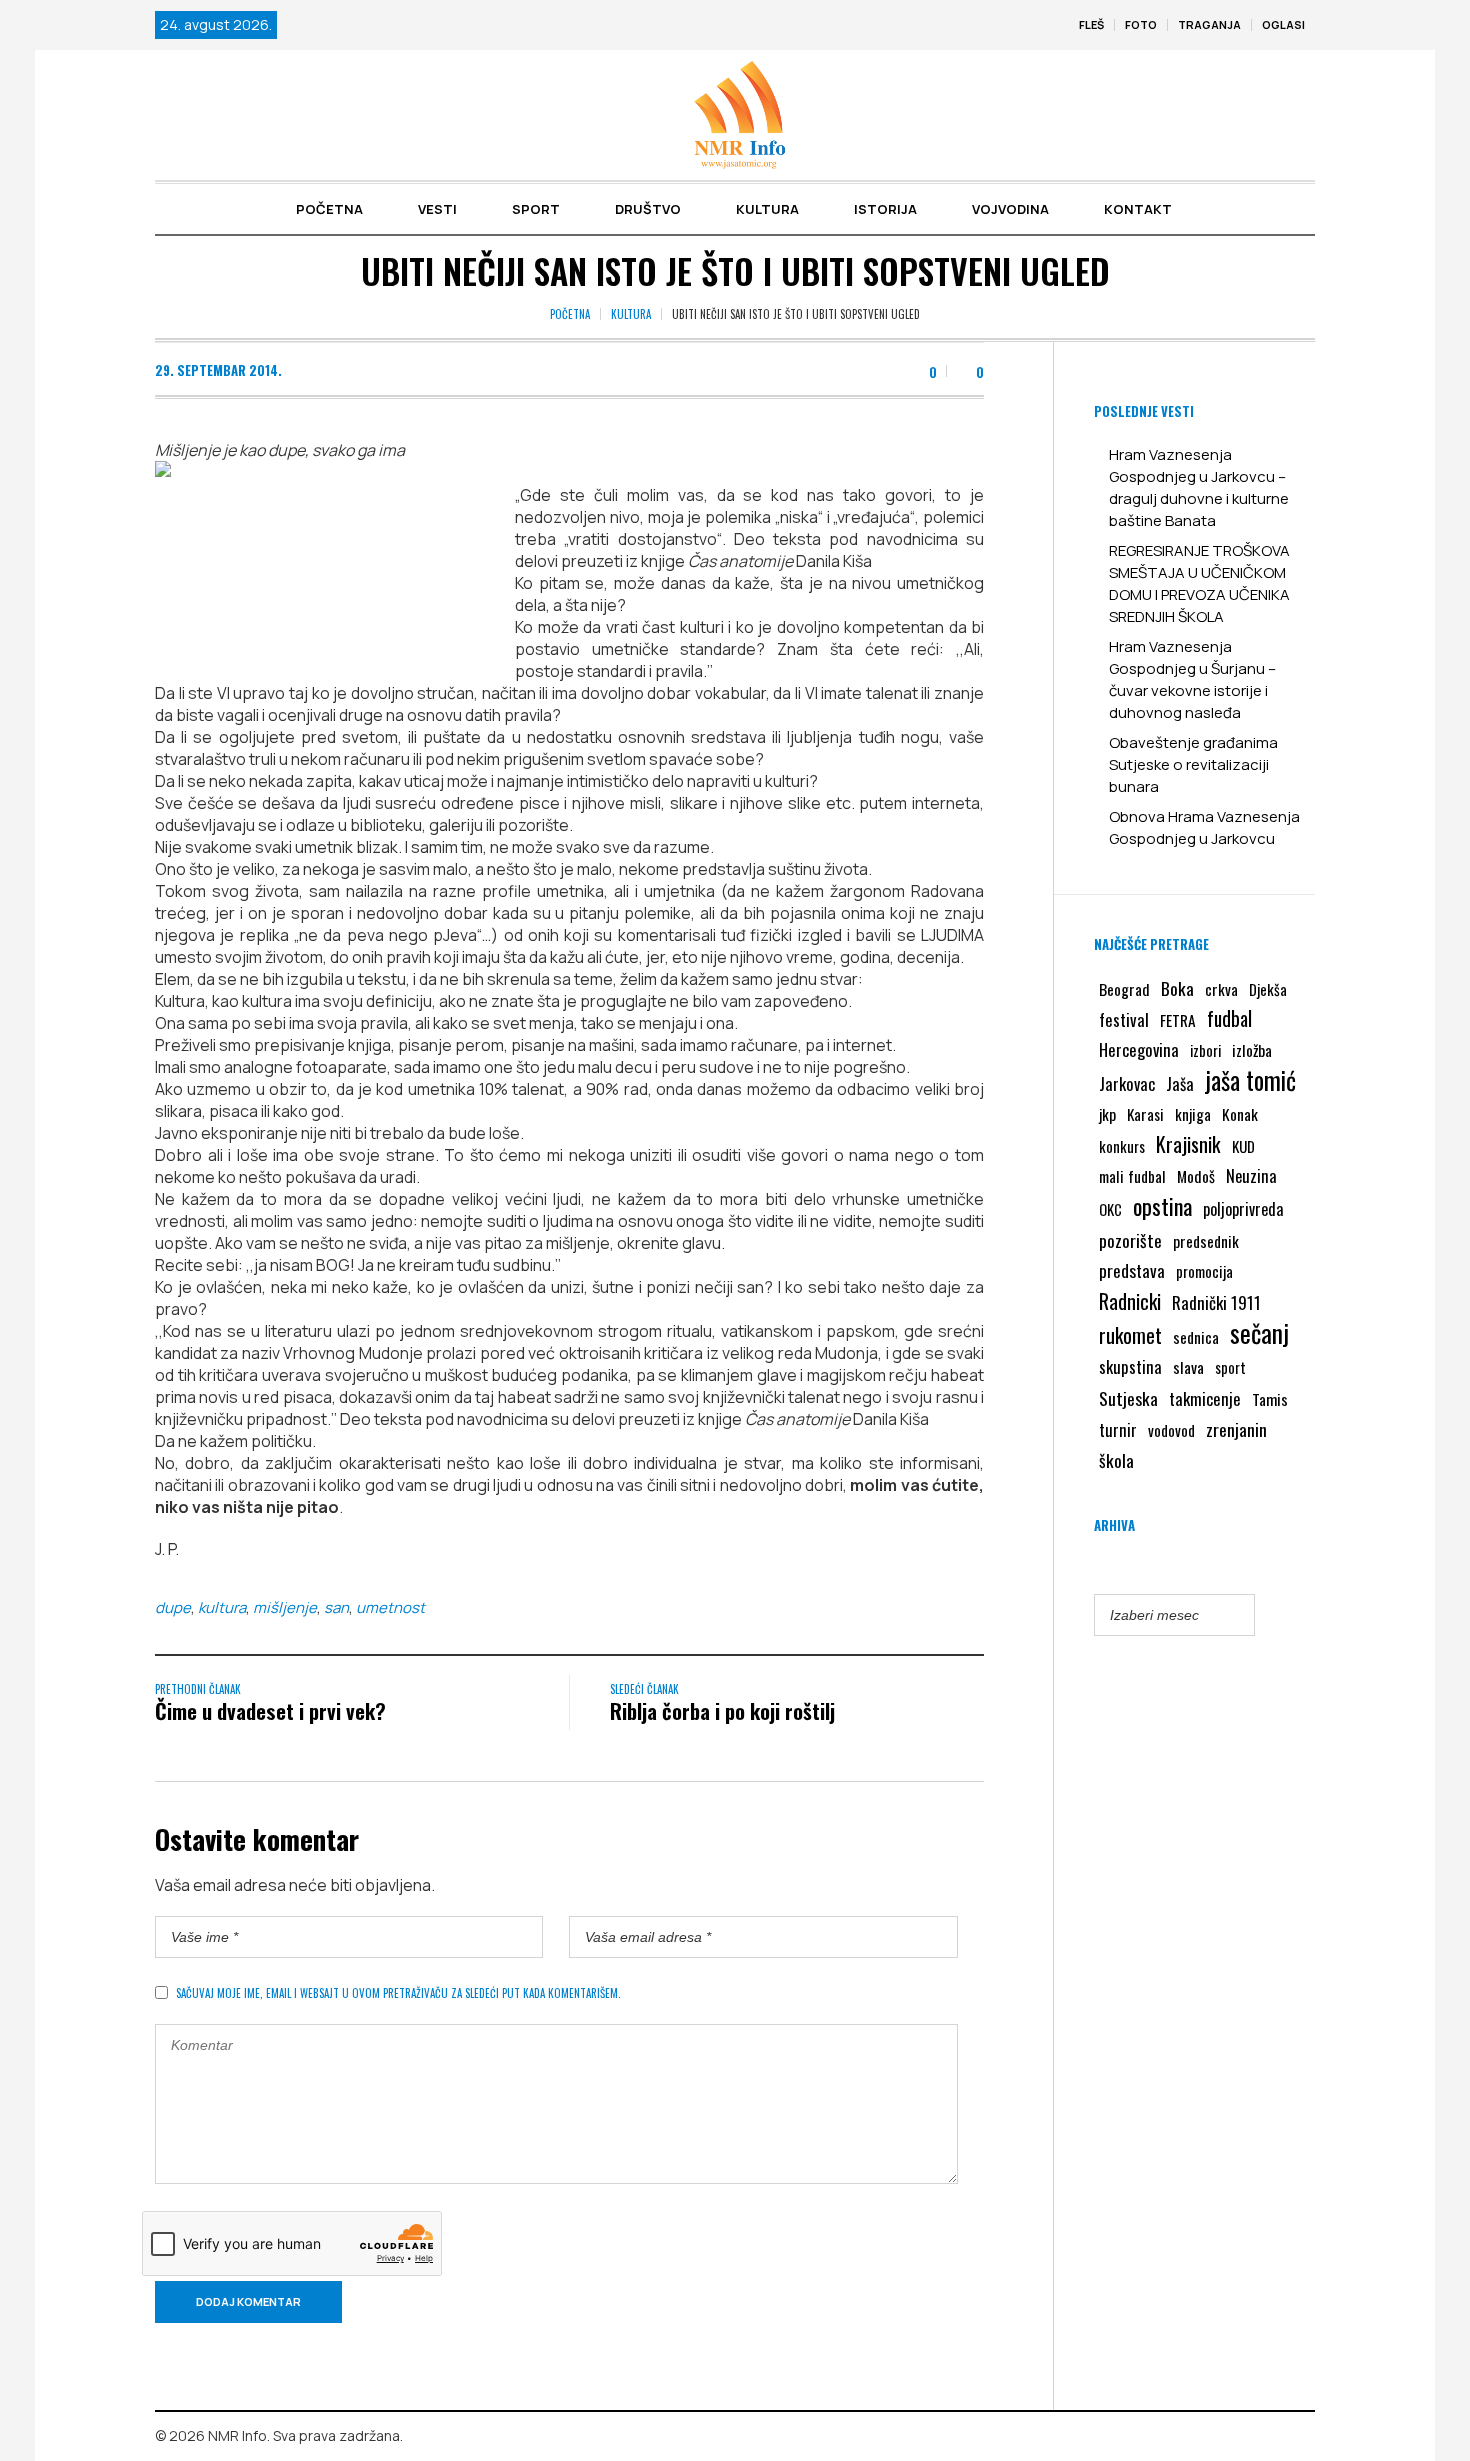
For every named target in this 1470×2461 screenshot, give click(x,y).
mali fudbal (1132, 1176)
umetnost (390, 1607)
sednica (1196, 1337)
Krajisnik (1188, 1144)
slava (1188, 1367)
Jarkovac (1127, 1083)
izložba (1252, 1050)
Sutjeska (1128, 1398)
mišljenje (285, 1607)
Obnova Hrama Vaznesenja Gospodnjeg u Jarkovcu (1204, 827)
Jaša (1180, 1083)
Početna (570, 314)
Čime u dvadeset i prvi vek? (270, 1710)
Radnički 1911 (1216, 1302)
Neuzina (1251, 1175)
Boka (1177, 988)
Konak (1240, 1114)
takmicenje (1205, 1398)
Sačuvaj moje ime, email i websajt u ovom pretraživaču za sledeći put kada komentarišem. (398, 1993)
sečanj (1259, 1333)
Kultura (631, 314)
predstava (1132, 1270)
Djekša (1268, 989)
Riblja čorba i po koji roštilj (722, 1710)
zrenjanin (1236, 1429)
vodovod (1171, 1430)
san (336, 1607)
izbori (1205, 1050)
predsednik (1206, 1241)
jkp (1107, 1114)
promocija (1204, 1271)
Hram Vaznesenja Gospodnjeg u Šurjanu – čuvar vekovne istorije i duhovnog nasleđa (1192, 679)
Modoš (1196, 1176)
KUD (1243, 1146)
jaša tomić (1250, 1080)
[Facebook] (1271, 2437)
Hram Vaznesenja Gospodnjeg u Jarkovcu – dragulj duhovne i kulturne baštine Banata (1199, 487)
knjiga (1193, 1114)
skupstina (1130, 1366)
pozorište (1130, 1240)
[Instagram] (1300, 2437)
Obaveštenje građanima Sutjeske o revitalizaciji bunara (1193, 764)
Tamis (1270, 1399)
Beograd (1124, 989)
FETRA (1178, 1020)
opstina (1162, 1206)
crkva (1221, 989)
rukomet (1130, 1335)
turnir (1118, 1430)
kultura (222, 1607)
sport (1230, 1367)
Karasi (1145, 1114)
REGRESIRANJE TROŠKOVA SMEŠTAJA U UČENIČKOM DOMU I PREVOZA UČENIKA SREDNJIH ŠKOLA (1199, 583)
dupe (173, 1607)
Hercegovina (1139, 1049)
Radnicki (1130, 1301)
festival (1124, 1019)
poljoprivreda (1243, 1209)
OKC (1110, 1209)
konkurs (1122, 1146)
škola (1116, 1460)
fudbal (1229, 1018)
